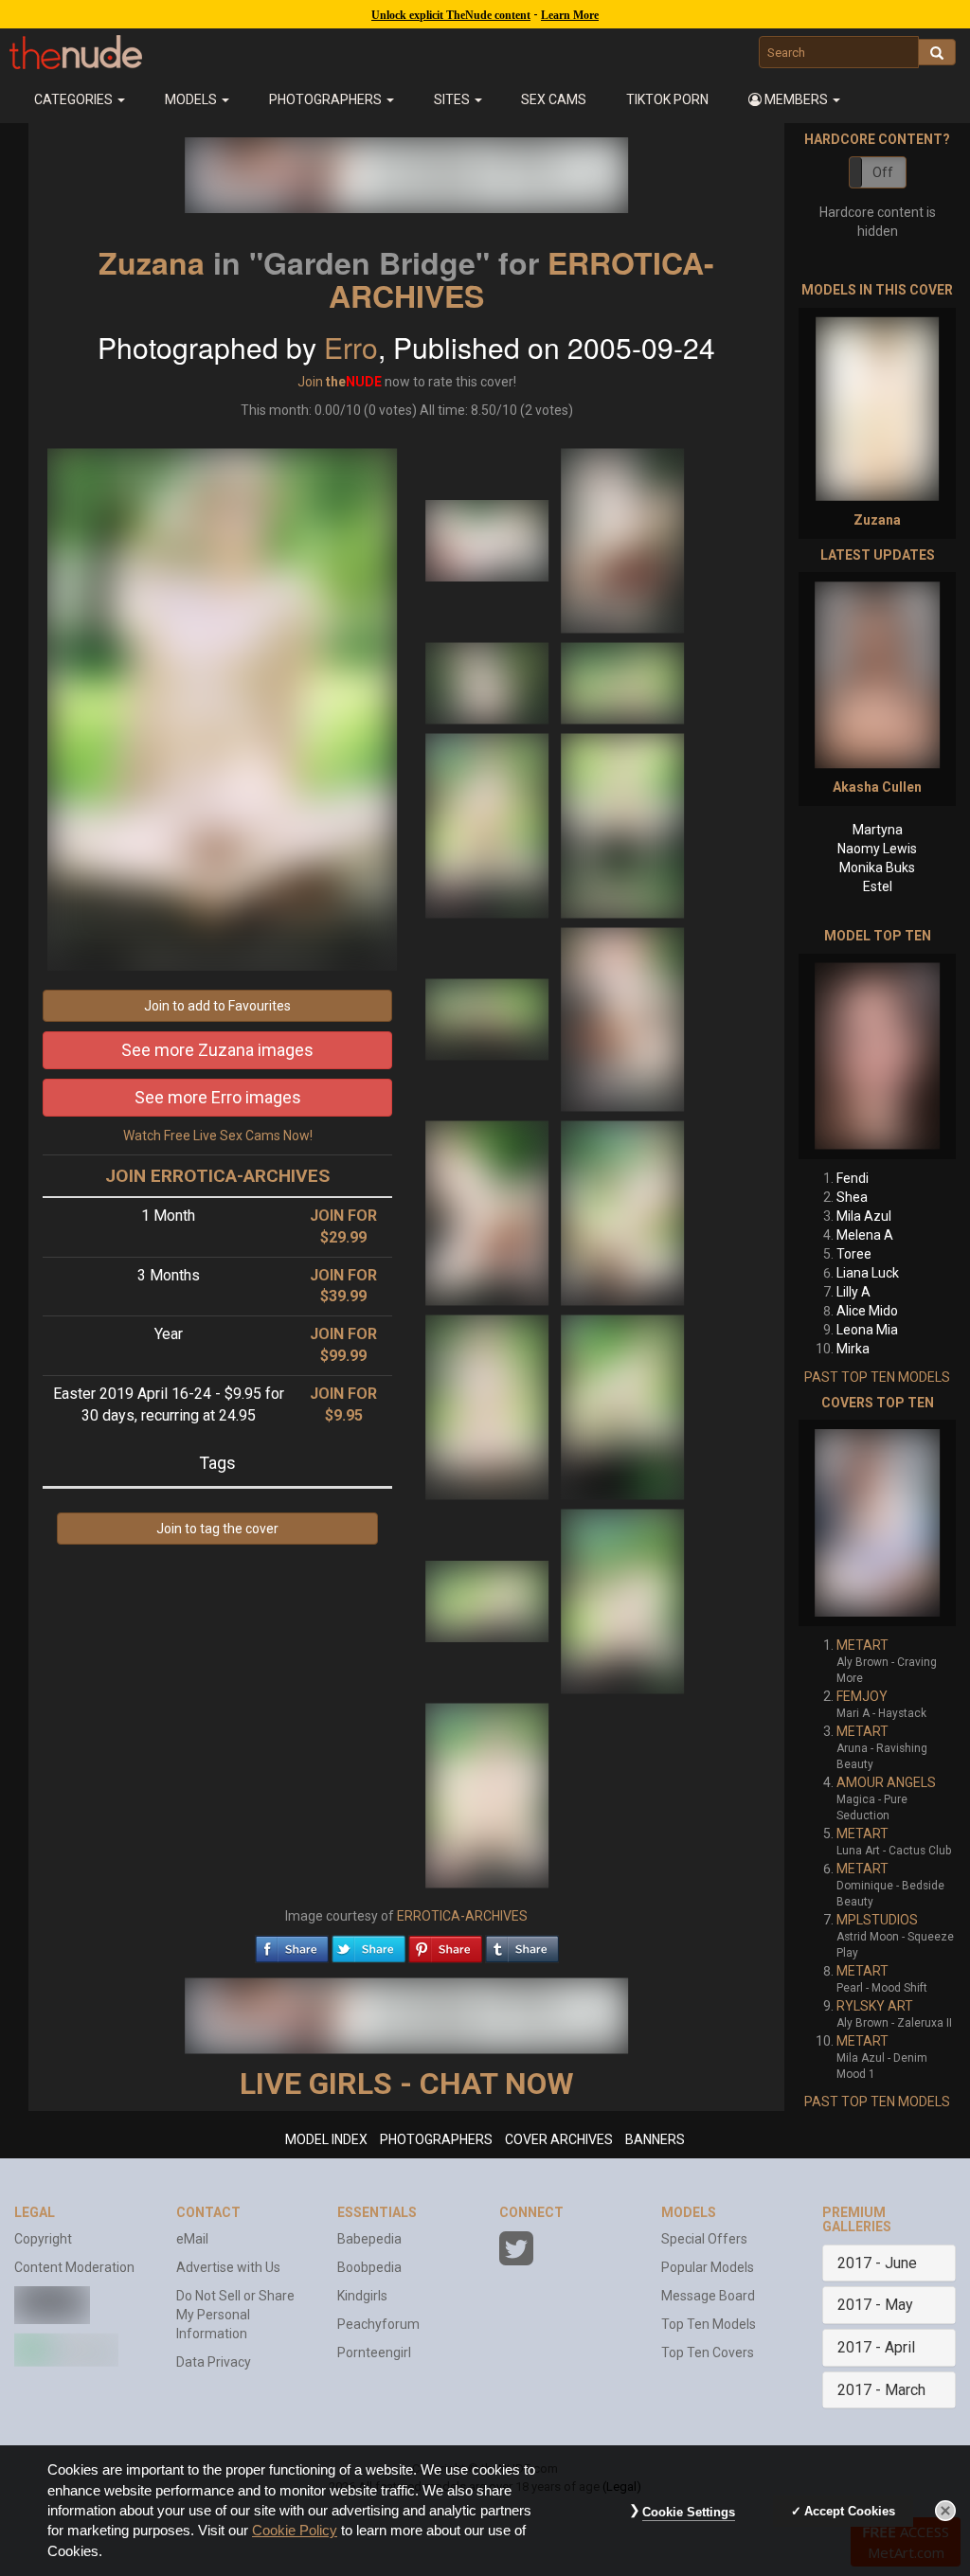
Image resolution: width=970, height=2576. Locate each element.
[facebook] (292, 1944)
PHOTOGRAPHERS (436, 2139)
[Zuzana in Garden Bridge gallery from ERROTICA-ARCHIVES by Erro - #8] (622, 1018)
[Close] (945, 2511)
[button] (794, 99)
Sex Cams (554, 99)
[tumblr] (522, 1944)
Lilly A (853, 1292)
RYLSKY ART (875, 2006)
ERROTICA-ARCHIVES (462, 1916)
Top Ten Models (709, 2324)
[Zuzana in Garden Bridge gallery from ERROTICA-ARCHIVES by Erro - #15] (487, 1795)
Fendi (853, 1178)
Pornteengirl (374, 2352)
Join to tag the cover (217, 1529)
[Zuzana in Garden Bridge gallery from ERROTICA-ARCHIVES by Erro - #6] (622, 825)
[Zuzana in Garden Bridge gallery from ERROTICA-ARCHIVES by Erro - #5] (488, 825)
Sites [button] (453, 99)
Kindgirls (362, 2296)
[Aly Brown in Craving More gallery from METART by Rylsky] (877, 1523)
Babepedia (369, 2239)
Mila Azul (864, 1216)
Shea (852, 1197)
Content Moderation (74, 2267)
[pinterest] (445, 1944)
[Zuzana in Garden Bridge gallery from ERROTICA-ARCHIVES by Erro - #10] (622, 1212)
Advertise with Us (228, 2267)
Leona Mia (867, 1330)
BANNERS (655, 2139)
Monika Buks (877, 868)
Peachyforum (378, 2324)
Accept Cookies (850, 2511)
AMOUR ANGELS (886, 1782)
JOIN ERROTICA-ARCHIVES (217, 1176)
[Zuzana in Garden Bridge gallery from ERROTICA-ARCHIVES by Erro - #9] (488, 1212)
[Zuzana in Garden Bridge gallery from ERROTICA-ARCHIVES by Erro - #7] (488, 1018)
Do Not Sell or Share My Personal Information (235, 2315)
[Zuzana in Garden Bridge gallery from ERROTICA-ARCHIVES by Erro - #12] (622, 1406)
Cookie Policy (295, 2531)
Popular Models (708, 2267)
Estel (878, 886)
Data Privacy (214, 2362)
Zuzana (152, 262)
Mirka (853, 1349)
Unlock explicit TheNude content (451, 15)
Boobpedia (369, 2267)
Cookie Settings (689, 2512)
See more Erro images (218, 1097)
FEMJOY (862, 1696)
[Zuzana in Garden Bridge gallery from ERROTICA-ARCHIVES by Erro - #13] (488, 1601)
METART (862, 1645)
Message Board (708, 2296)
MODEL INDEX (326, 2139)
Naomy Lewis (877, 849)
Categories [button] (75, 99)
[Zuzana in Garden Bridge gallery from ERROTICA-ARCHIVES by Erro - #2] (622, 540)
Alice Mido (867, 1311)
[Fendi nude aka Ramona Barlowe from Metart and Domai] (877, 1056)
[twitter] (368, 1944)
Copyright (43, 2239)
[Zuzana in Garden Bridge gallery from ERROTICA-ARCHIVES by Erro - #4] (622, 682)
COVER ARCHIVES (559, 2139)
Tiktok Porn (667, 99)
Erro (351, 347)
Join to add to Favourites (217, 1006)
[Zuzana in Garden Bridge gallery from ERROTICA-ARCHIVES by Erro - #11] (488, 1406)
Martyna (878, 830)
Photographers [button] (327, 99)
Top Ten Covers (708, 2352)
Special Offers (704, 2239)
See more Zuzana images (217, 1050)
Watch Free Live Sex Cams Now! (218, 1136)
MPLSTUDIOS (877, 1920)
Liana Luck (868, 1273)
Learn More (570, 15)
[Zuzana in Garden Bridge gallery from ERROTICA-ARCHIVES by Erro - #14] (622, 1601)
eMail (192, 2239)
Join (310, 382)
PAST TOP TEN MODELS (877, 1377)
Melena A (865, 1235)
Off (883, 172)
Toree (854, 1254)
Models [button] (192, 99)
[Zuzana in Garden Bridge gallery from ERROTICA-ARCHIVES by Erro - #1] (488, 540)
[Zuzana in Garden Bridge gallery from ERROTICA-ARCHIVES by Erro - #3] (488, 682)
